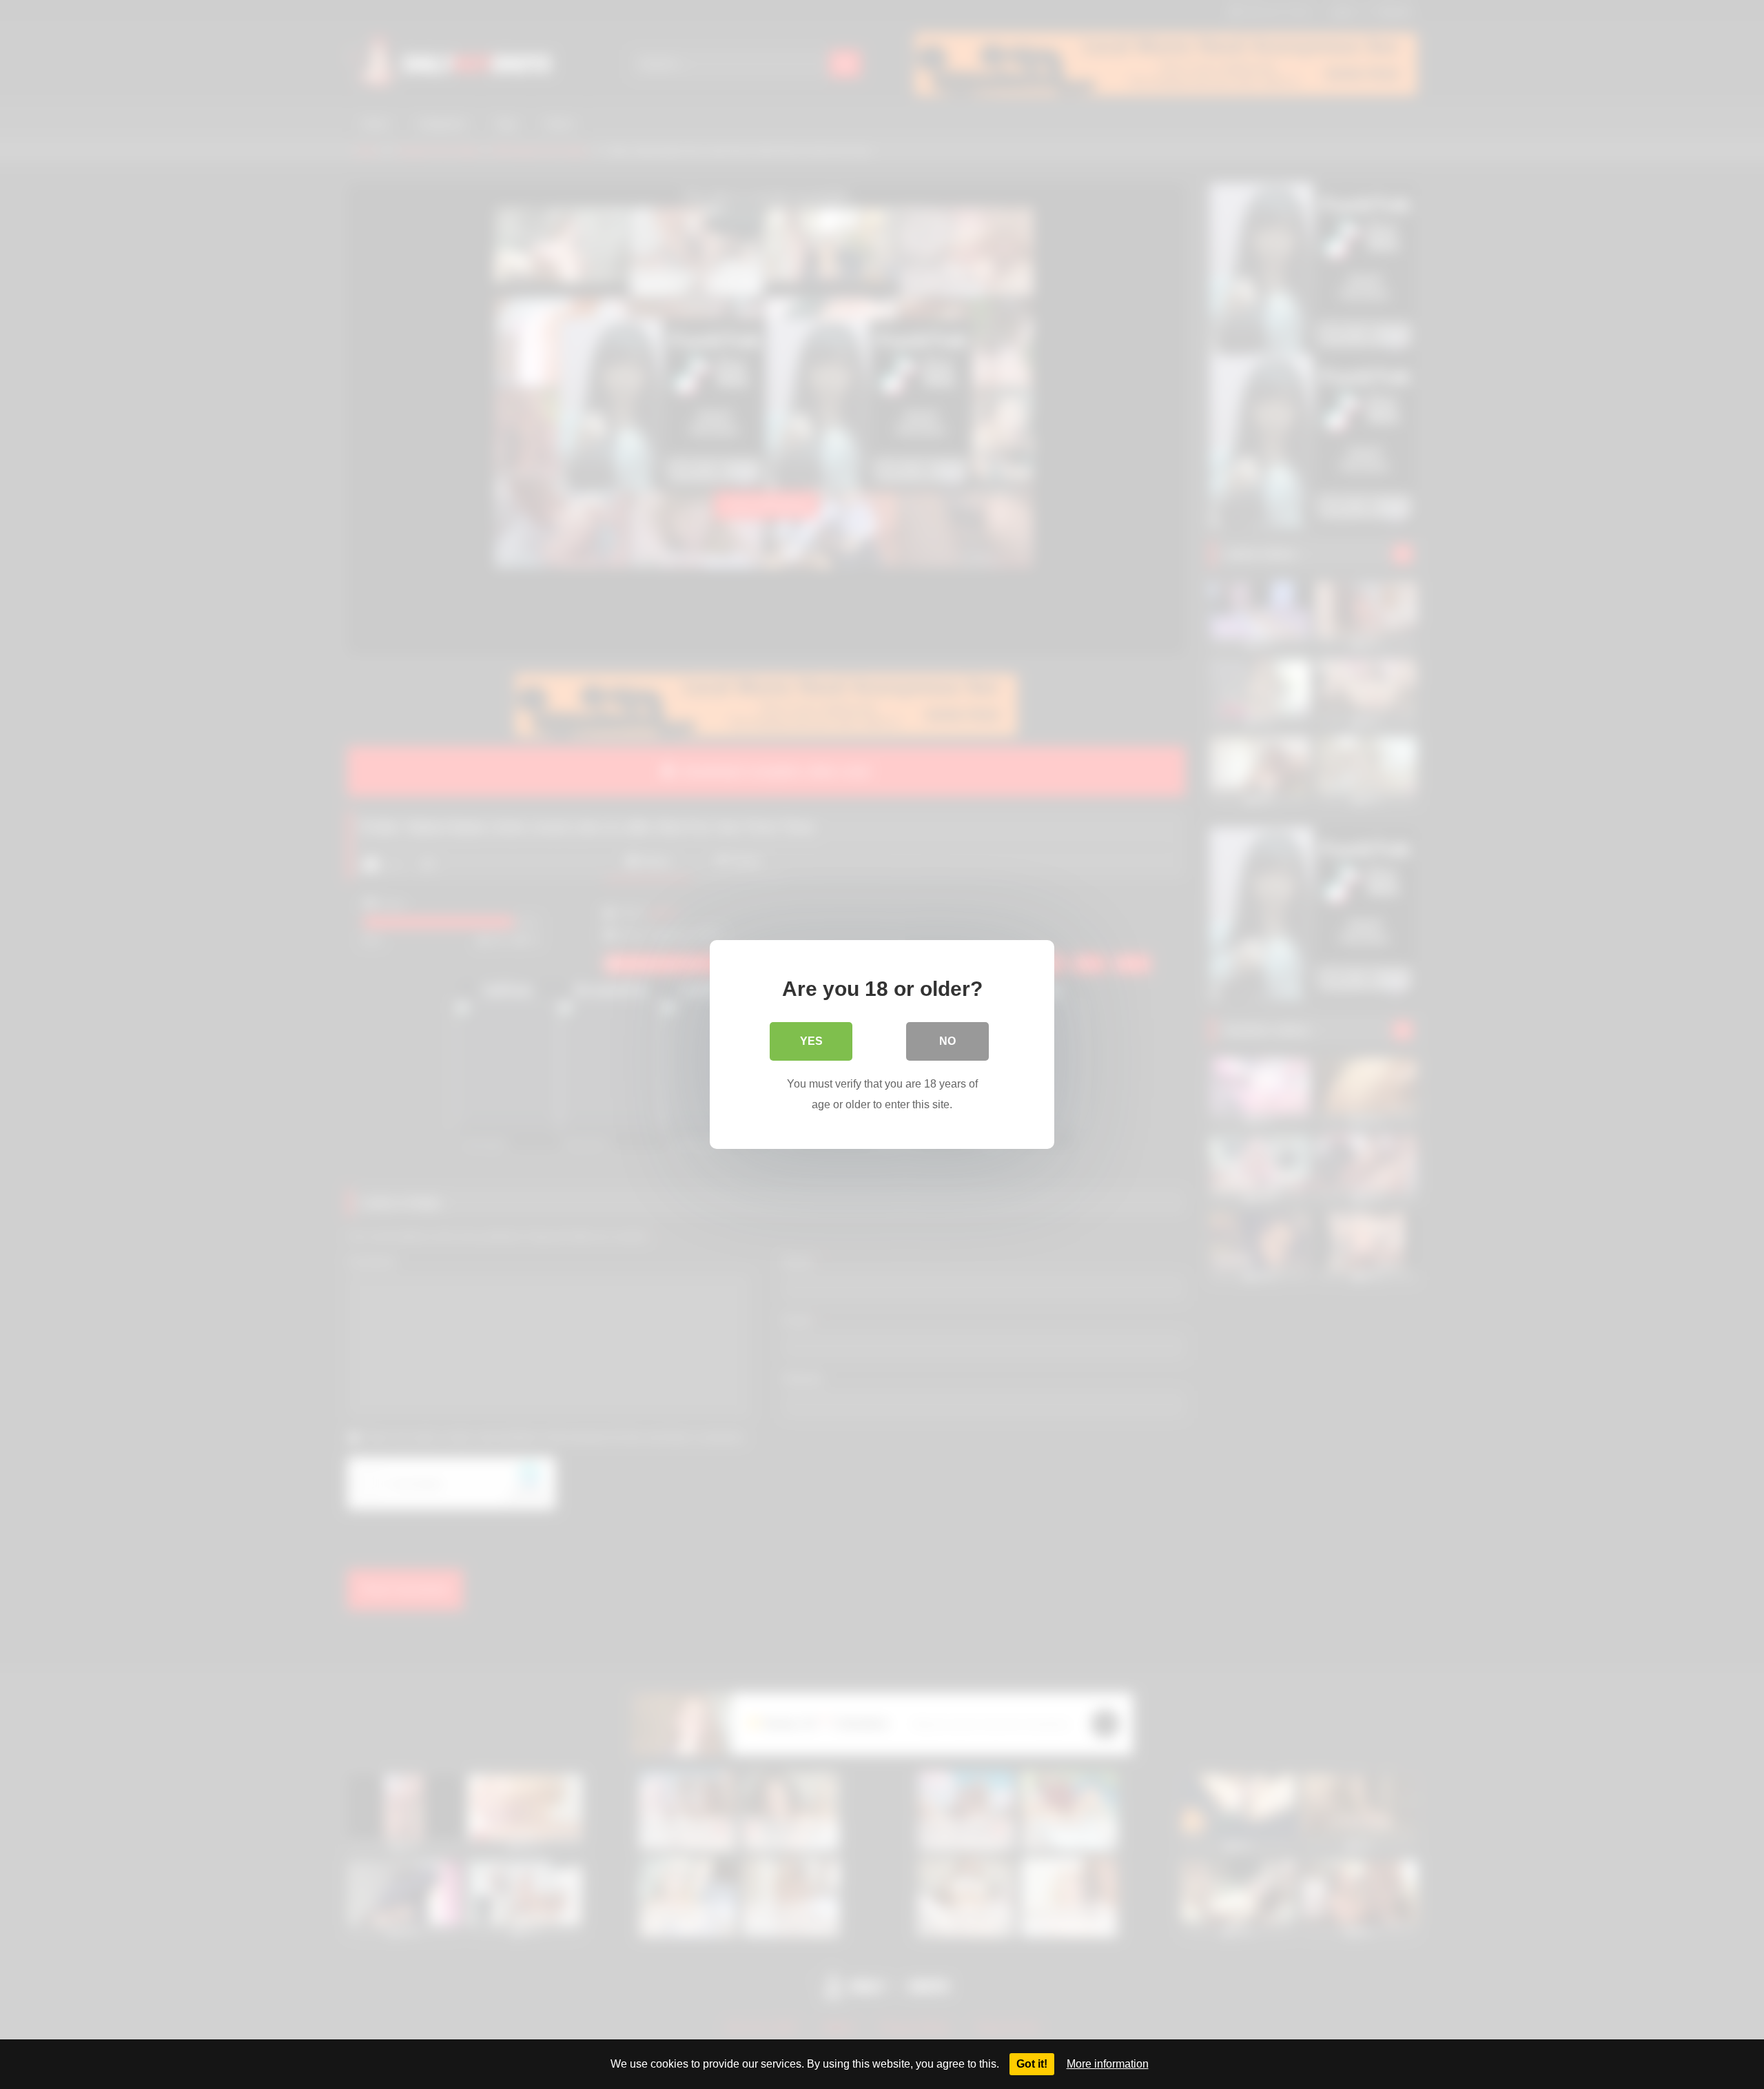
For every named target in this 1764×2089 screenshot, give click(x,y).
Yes (811, 1041)
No (947, 1041)
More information (1108, 2064)
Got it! (1032, 2064)
